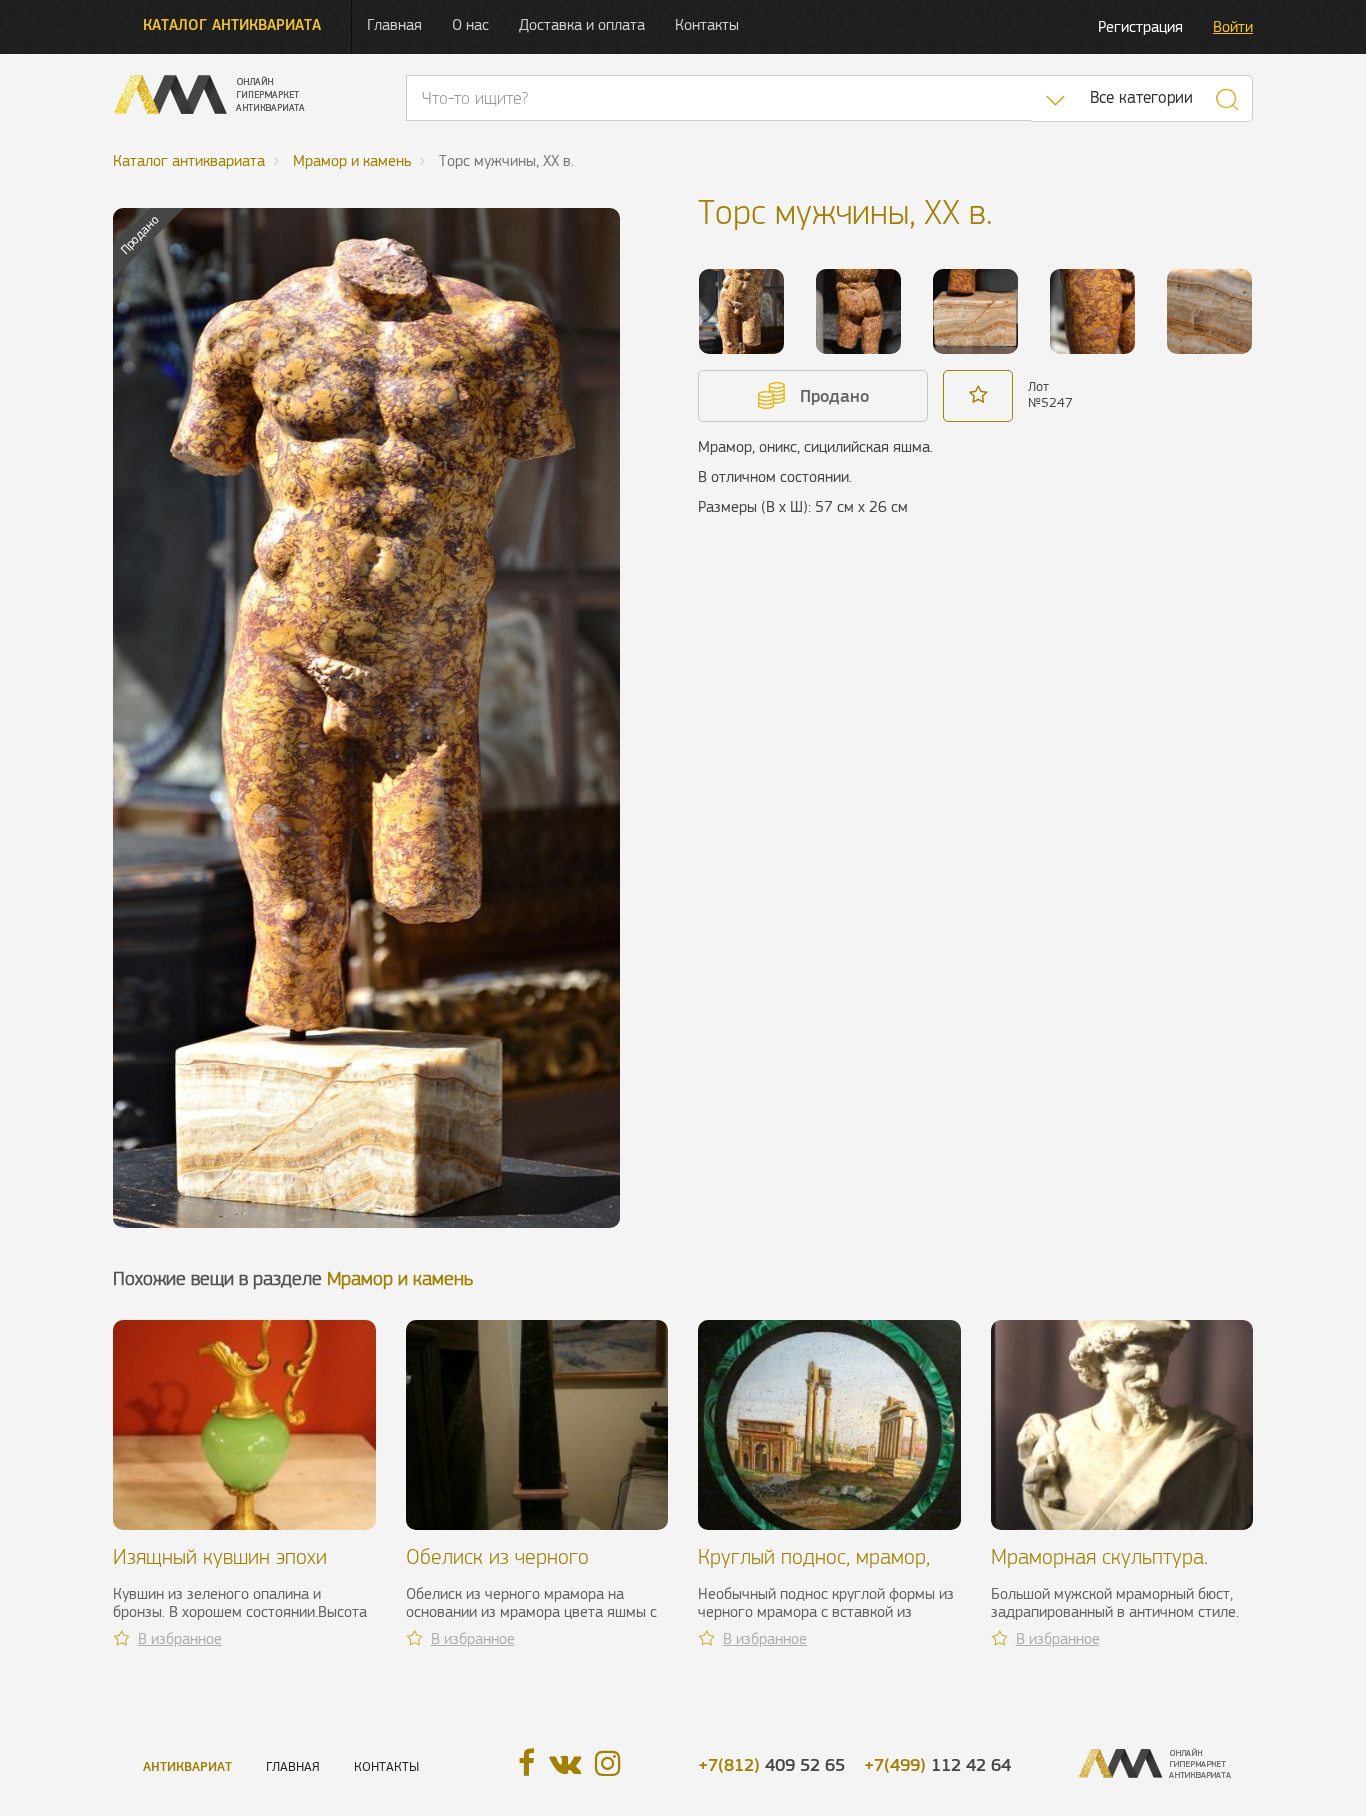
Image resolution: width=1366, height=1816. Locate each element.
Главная (394, 24)
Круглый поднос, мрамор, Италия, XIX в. (814, 1568)
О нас (470, 24)
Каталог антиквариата (232, 24)
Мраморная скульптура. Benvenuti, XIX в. (1099, 1568)
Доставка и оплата (582, 24)
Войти (1233, 26)
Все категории (1141, 97)
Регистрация (1140, 26)
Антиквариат (187, 1766)
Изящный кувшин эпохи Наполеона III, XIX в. (220, 1568)
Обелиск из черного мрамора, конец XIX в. (505, 1568)
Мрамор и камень (400, 1278)
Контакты (707, 24)
